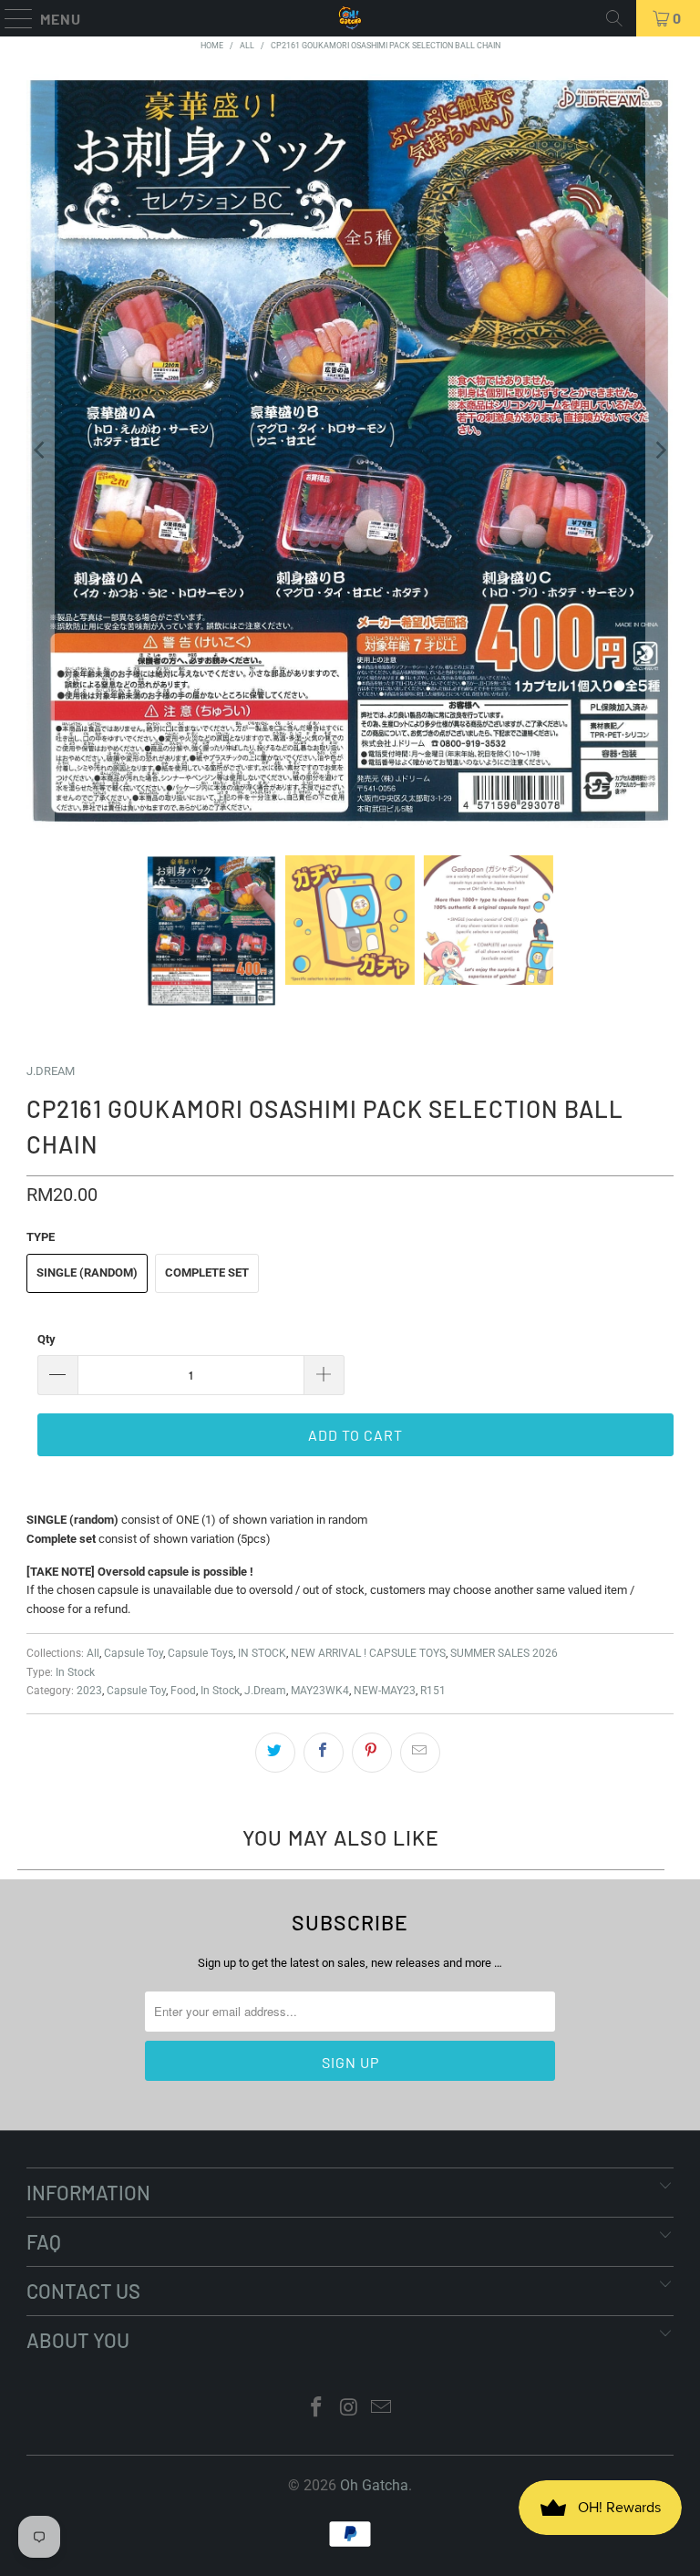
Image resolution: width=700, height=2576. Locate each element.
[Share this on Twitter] (275, 1753)
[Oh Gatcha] (350, 18)
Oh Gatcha (374, 2485)
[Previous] (40, 451)
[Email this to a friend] (420, 1753)
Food (183, 1691)
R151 (433, 1691)
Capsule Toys (201, 1653)
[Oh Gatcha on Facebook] (316, 2409)
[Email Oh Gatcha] (382, 2409)
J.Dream (265, 1691)
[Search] (614, 18)
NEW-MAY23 (385, 1691)
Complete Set (207, 1272)
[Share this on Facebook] (324, 1753)
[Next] (660, 451)
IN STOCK (262, 1653)
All (93, 1653)
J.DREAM (51, 1071)
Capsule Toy (134, 1653)
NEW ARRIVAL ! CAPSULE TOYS (368, 1653)
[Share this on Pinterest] (372, 1753)
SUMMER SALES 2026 (504, 1653)
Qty (46, 1339)
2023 (89, 1691)
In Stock (75, 1672)
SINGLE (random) (87, 1272)
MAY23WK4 (320, 1691)
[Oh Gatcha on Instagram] (349, 2409)
